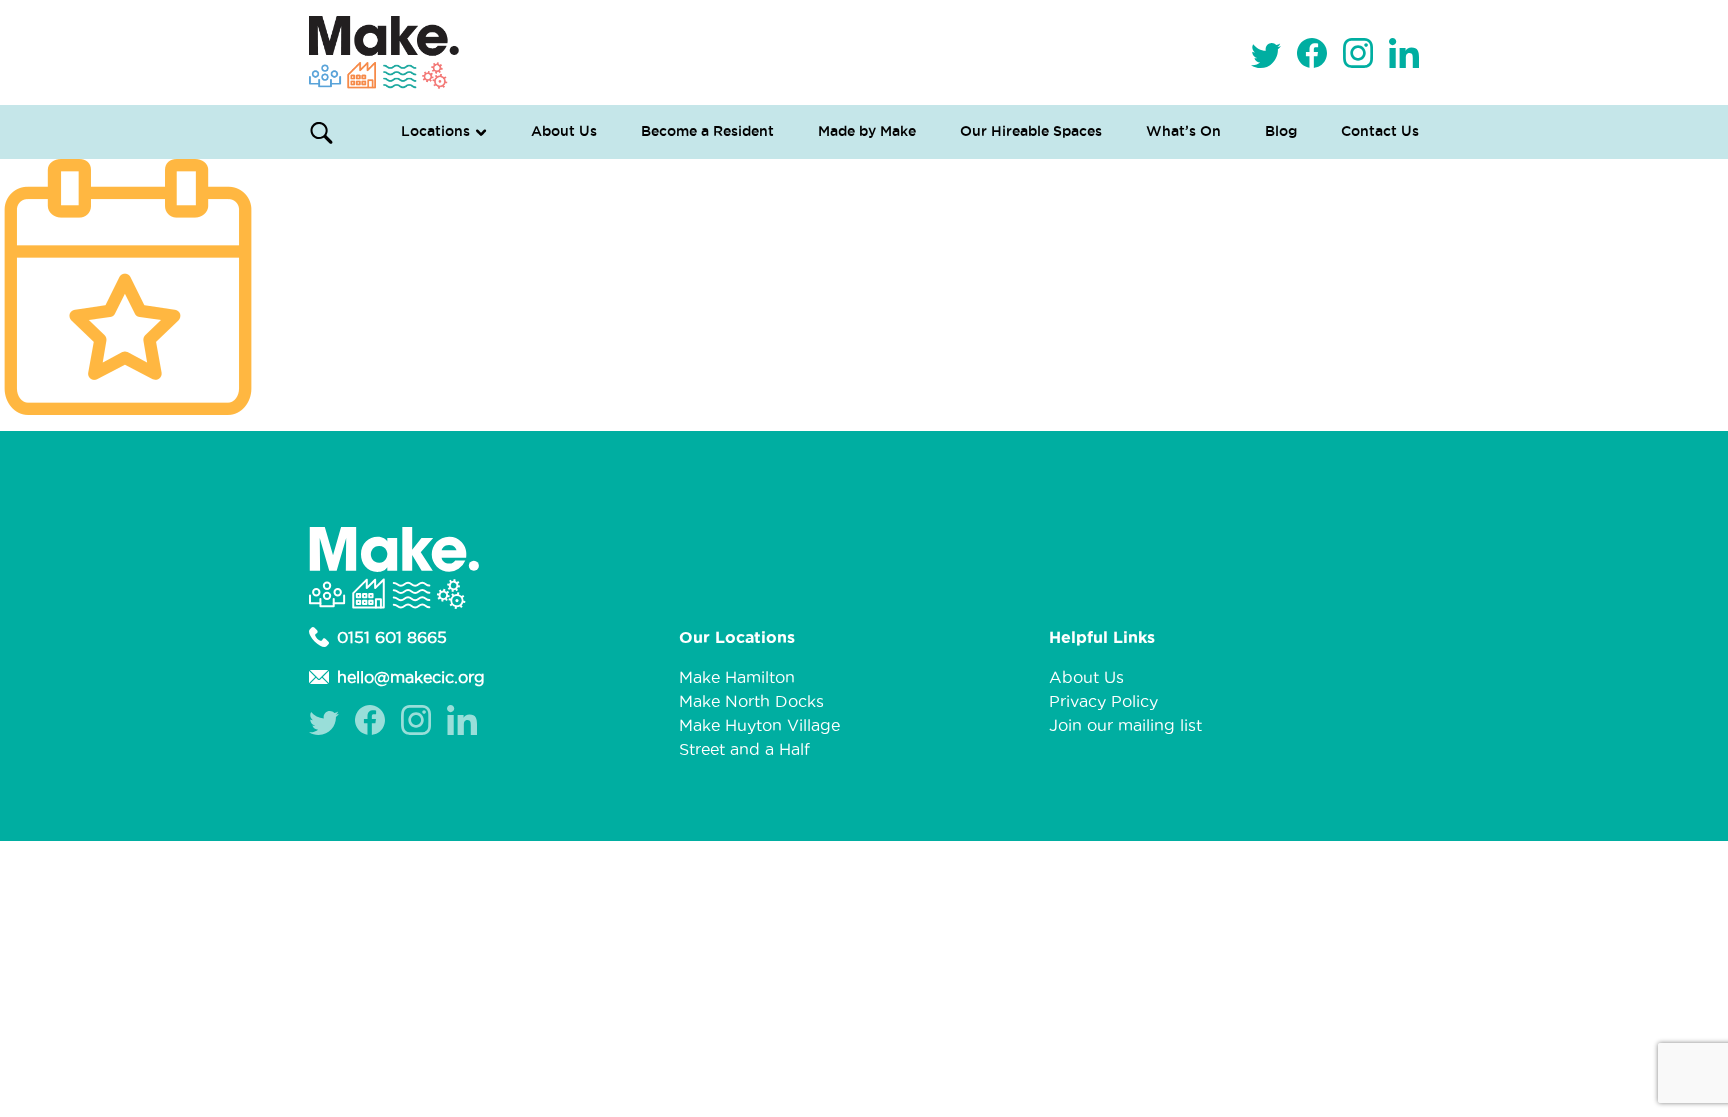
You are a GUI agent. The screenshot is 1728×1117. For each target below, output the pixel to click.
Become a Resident (707, 131)
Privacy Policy (1103, 701)
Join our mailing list (1125, 725)
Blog (1281, 131)
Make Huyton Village (759, 725)
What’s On (1183, 131)
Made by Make (867, 131)
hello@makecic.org (411, 677)
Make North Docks (751, 701)
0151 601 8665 (392, 637)
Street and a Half (744, 749)
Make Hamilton (737, 677)
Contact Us (1380, 131)
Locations (435, 131)
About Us (564, 131)
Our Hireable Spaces (1031, 131)
